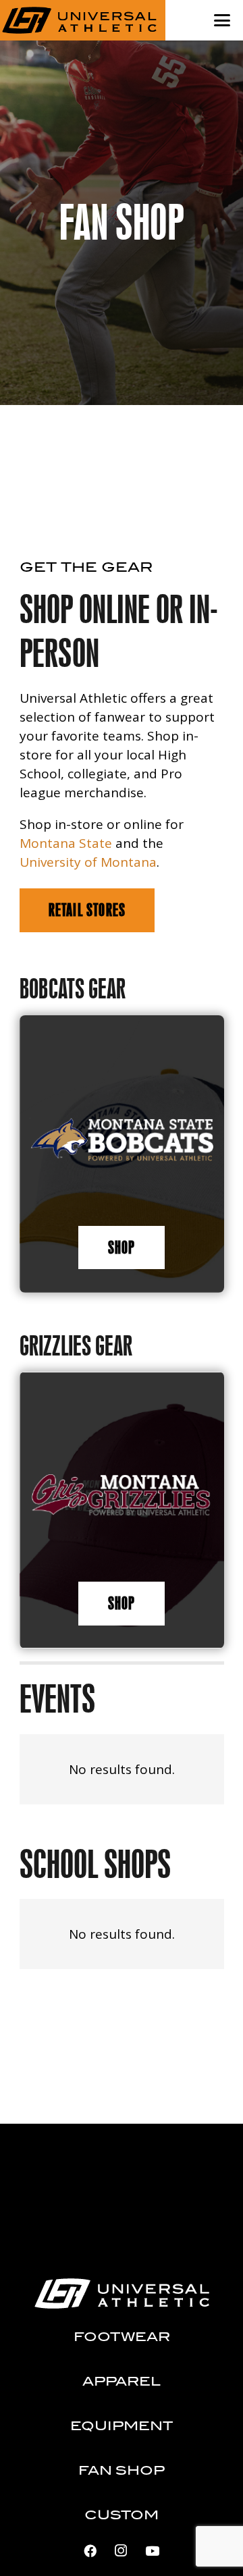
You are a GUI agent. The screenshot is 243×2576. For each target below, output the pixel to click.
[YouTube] (152, 2551)
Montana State (66, 843)
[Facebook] (90, 2551)
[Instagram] (121, 2551)
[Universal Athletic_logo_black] (80, 20)
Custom (122, 2516)
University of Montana (88, 862)
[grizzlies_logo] (122, 1496)
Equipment (122, 2427)
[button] (222, 20)
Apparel (122, 2382)
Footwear (122, 2338)
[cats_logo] (122, 1140)
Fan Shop (122, 2471)
